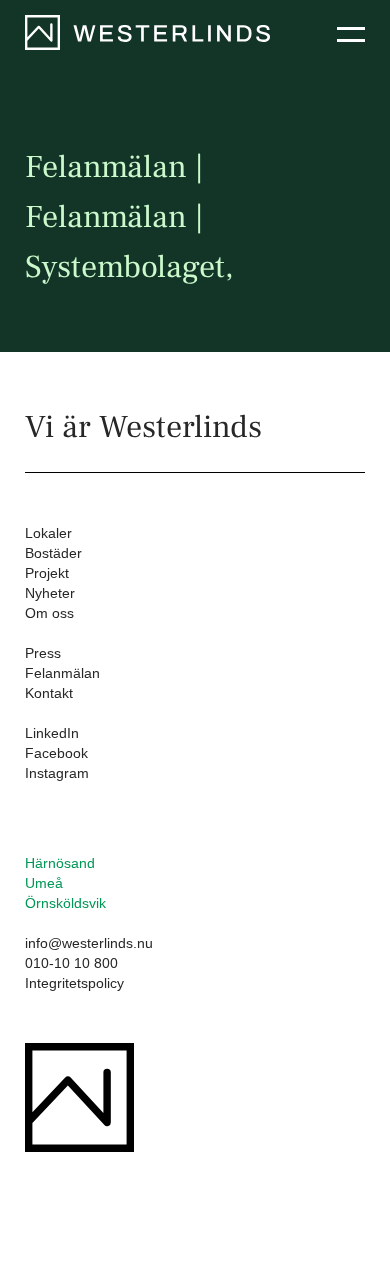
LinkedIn (52, 733)
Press (43, 653)
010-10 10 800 (71, 963)
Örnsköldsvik (65, 903)
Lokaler (48, 533)
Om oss (49, 613)
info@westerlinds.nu (89, 943)
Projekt (47, 573)
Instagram (57, 773)
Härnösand (60, 863)
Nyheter (50, 593)
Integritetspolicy (74, 983)
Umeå (44, 883)
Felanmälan (62, 673)
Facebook (56, 753)
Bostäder (53, 553)
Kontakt (49, 693)
